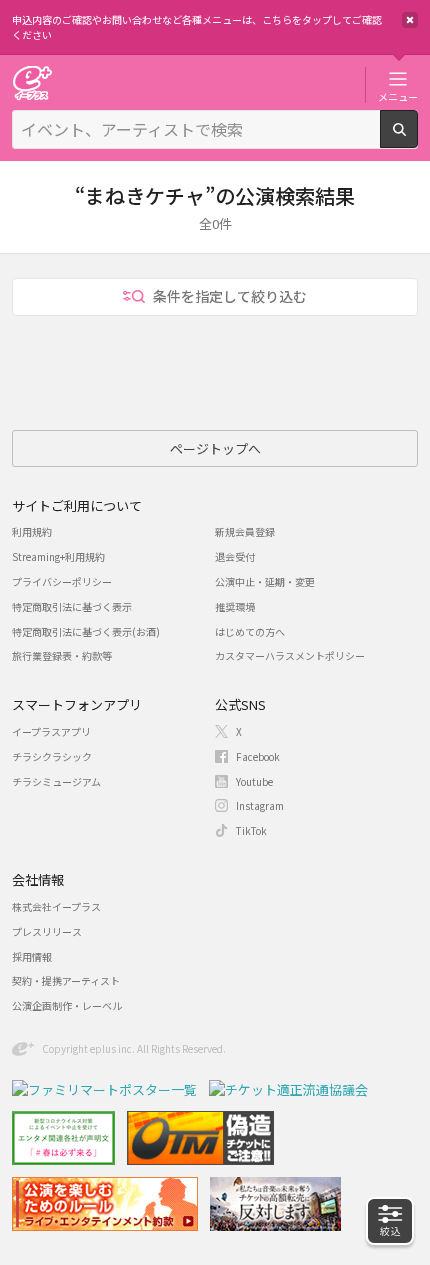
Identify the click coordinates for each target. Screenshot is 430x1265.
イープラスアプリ (51, 731)
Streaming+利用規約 (58, 556)
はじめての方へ (250, 631)
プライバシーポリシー (62, 581)
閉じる (410, 20)
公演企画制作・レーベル (67, 1005)
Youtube (254, 781)
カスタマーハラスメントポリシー (290, 655)
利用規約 (32, 531)
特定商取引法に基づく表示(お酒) (86, 631)
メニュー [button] (398, 96)
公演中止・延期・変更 (265, 581)
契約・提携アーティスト (66, 980)
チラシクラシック (52, 756)
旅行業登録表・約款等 (62, 655)
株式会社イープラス (56, 906)
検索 (417, 140)
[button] (390, 1221)
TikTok (251, 830)
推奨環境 (235, 606)
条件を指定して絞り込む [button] (230, 296)
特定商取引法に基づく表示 (72, 606)
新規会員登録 (245, 531)
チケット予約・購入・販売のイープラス (32, 82)
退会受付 (235, 556)
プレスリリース (47, 931)
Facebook (258, 756)
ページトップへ (215, 448)
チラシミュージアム (56, 781)
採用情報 (32, 956)
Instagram (260, 805)
